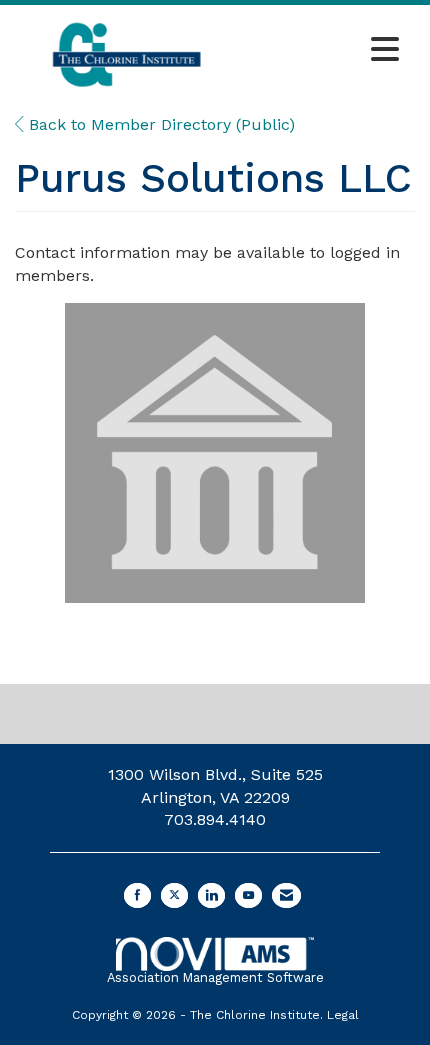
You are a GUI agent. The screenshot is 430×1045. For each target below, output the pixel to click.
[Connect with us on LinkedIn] (211, 895)
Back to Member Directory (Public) (159, 124)
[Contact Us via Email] (286, 895)
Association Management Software (215, 977)
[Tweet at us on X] (174, 895)
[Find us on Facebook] (137, 895)
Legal (343, 1015)
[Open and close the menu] (324, 51)
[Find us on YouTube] (248, 895)
